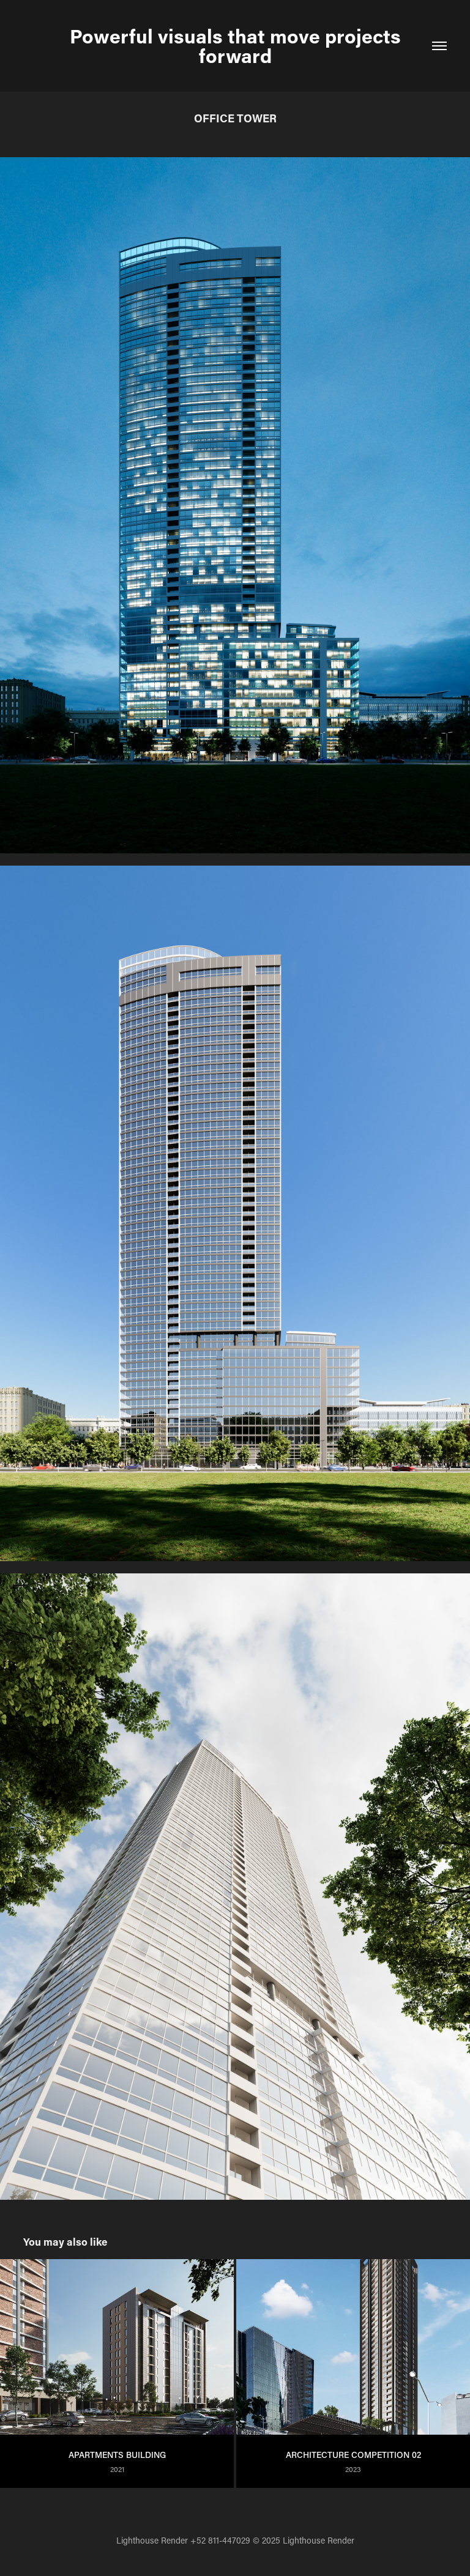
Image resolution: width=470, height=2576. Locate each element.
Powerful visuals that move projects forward (238, 46)
